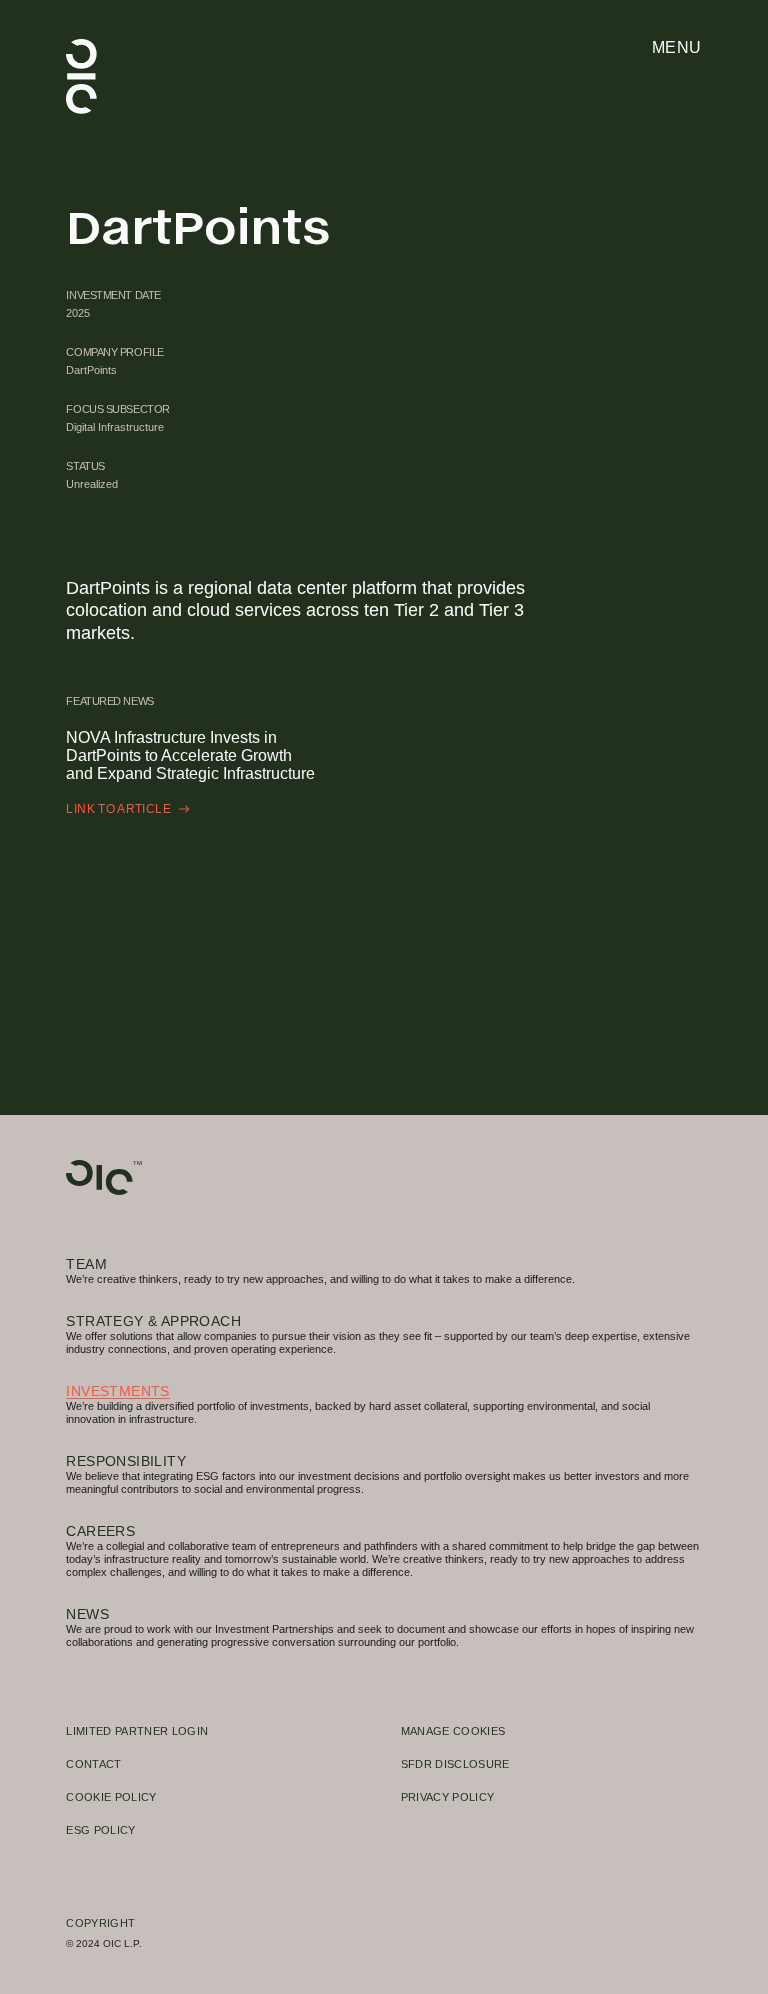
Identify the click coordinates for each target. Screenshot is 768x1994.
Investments (117, 1391)
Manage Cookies (453, 1731)
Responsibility (126, 1461)
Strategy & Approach (153, 1321)
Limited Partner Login (137, 1731)
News (87, 1614)
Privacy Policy (448, 1797)
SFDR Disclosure (455, 1764)
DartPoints (91, 370)
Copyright (100, 1923)
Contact (93, 1764)
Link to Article (118, 809)
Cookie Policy (111, 1797)
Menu (677, 47)
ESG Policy (100, 1830)
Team (86, 1264)
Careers (100, 1531)
